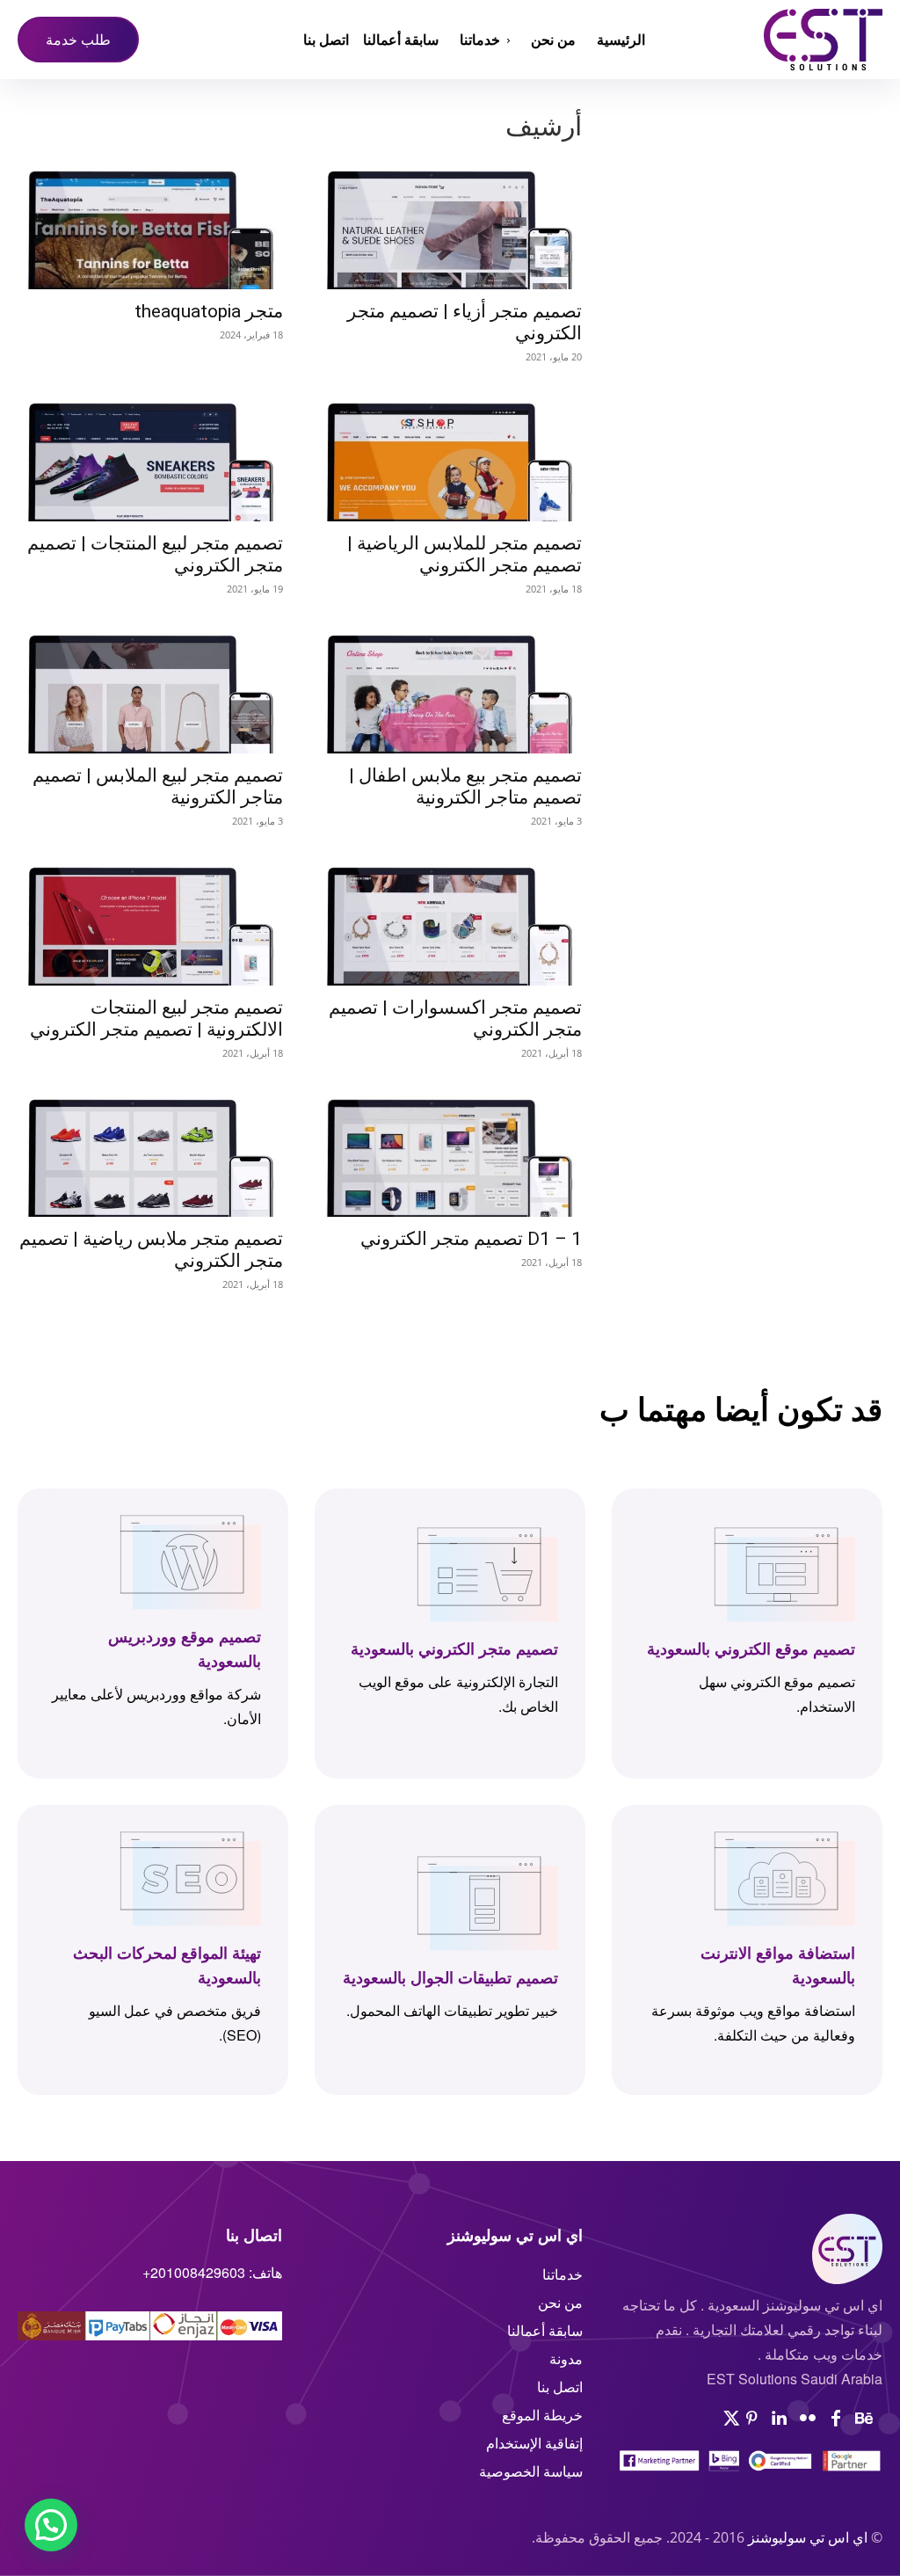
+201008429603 (194, 2272)
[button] (51, 2525)
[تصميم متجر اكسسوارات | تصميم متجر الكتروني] (450, 921)
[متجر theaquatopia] (151, 225)
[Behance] (864, 2419)
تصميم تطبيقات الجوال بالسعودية (450, 1977)
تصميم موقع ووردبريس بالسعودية (185, 1648)
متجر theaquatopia (209, 311)
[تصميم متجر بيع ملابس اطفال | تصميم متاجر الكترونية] (450, 689)
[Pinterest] (751, 2419)
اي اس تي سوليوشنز (808, 2537)
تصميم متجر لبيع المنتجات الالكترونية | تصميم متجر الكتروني (156, 1019)
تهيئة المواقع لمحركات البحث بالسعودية (167, 1965)
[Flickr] (808, 2419)
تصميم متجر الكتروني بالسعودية (454, 1648)
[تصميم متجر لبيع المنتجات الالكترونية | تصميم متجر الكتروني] (151, 921)
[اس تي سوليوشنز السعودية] (750, 2249)
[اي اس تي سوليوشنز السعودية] (774, 40)
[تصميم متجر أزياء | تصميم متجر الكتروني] (450, 225)
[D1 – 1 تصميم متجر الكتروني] (450, 1153)
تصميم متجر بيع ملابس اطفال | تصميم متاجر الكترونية (465, 786)
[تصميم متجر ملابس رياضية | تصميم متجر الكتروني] (151, 1153)
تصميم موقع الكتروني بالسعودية (751, 1648)
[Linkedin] (780, 2419)
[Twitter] (732, 2419)
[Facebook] (836, 2419)
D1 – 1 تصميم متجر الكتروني (471, 1239)
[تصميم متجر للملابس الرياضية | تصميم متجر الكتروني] (450, 457)
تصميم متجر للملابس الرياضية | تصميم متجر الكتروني (465, 554)
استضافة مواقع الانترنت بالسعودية (778, 1965)
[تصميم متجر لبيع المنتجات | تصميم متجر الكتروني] (151, 457)
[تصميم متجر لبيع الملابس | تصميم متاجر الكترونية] (151, 689)
